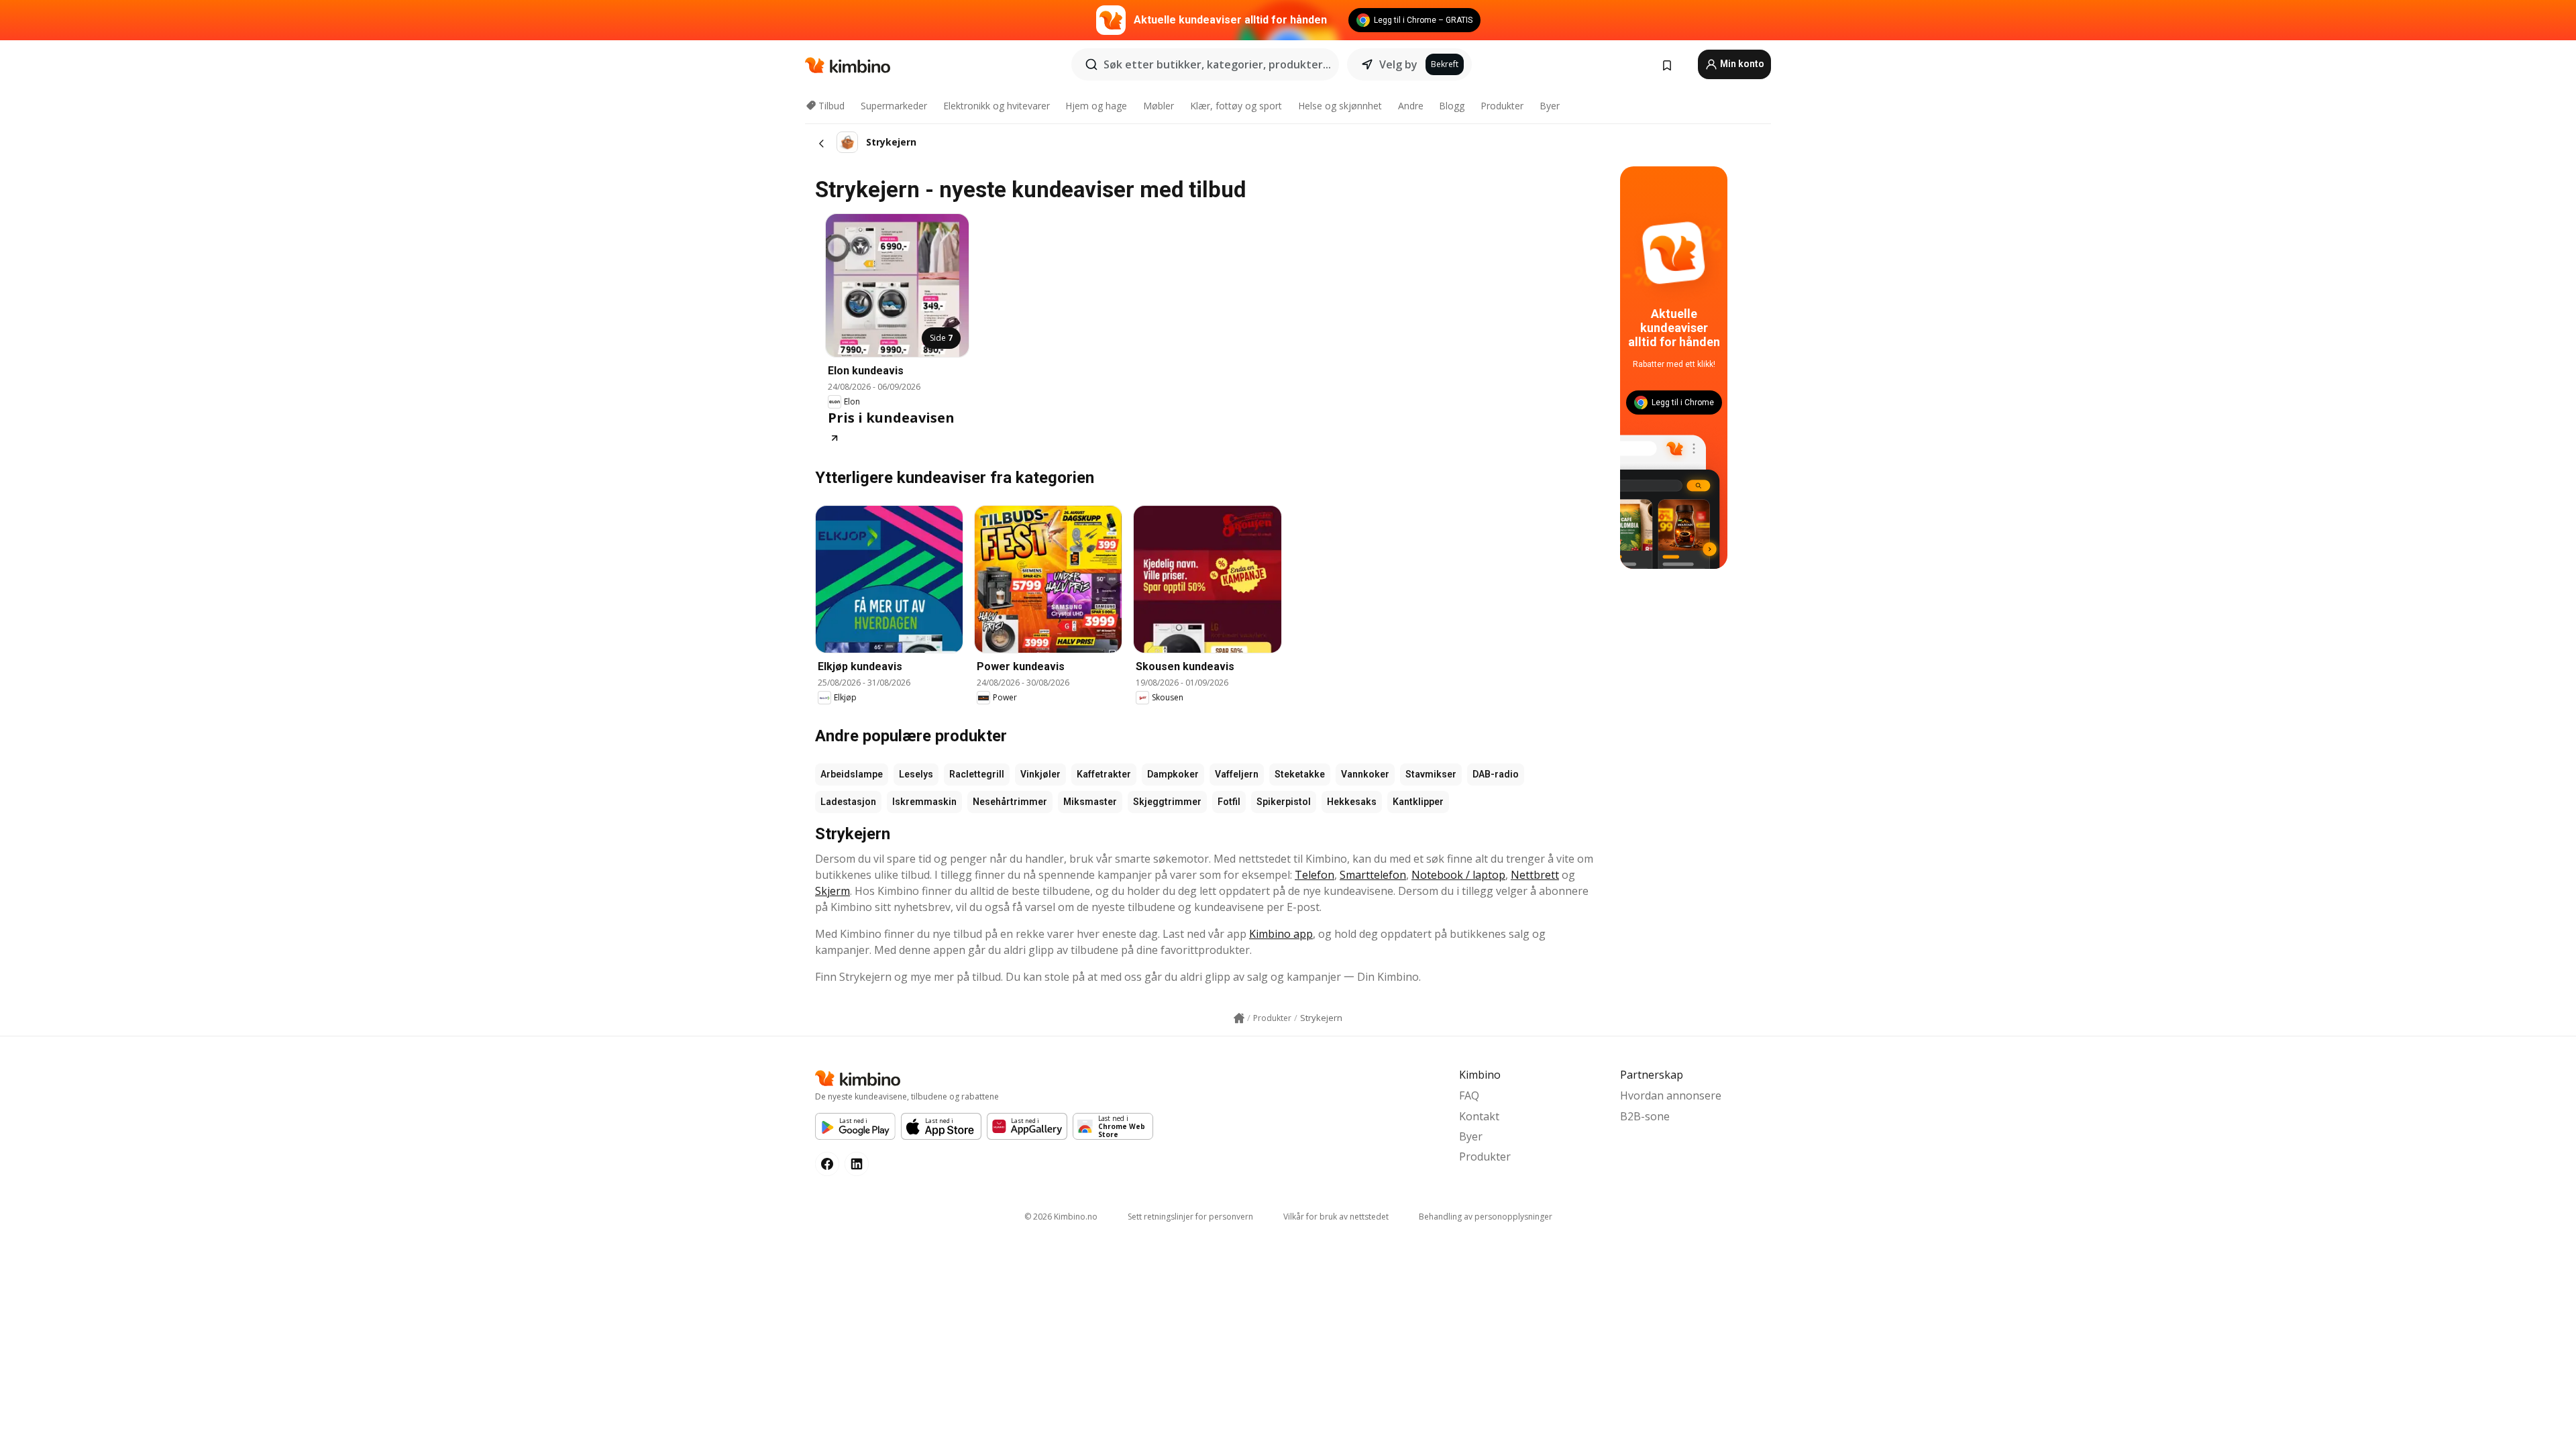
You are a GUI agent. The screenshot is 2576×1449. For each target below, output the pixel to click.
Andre (1411, 106)
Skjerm (833, 891)
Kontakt (1479, 1116)
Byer (1550, 106)
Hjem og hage (1096, 106)
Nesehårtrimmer (1010, 802)
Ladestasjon (848, 802)
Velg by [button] (1398, 64)
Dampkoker (1173, 774)
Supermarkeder (894, 106)
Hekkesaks (1352, 802)
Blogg (1452, 106)
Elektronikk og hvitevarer (997, 106)
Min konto (1741, 64)
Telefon (1314, 875)
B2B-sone (1645, 1116)
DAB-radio (1496, 774)
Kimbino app (1281, 934)
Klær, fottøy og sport (1236, 106)
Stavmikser (1431, 774)
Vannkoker (1365, 774)
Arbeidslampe (852, 774)
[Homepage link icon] (1239, 1018)
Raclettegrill (977, 774)
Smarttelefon (1373, 875)
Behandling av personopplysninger (1486, 1217)
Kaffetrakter (1104, 774)
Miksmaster (1090, 802)
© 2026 (1061, 1217)
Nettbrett (1535, 875)
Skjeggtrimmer (1167, 802)
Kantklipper (1418, 802)
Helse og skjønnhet (1340, 106)
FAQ (1469, 1095)
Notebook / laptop (1458, 875)
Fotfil (1229, 802)
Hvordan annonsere (1671, 1095)
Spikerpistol (1284, 802)
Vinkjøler (1040, 774)
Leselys (916, 774)
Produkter (1502, 106)
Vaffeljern (1237, 774)
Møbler (1159, 106)
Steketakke (1300, 774)
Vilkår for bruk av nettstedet (1336, 1217)
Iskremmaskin (924, 802)
